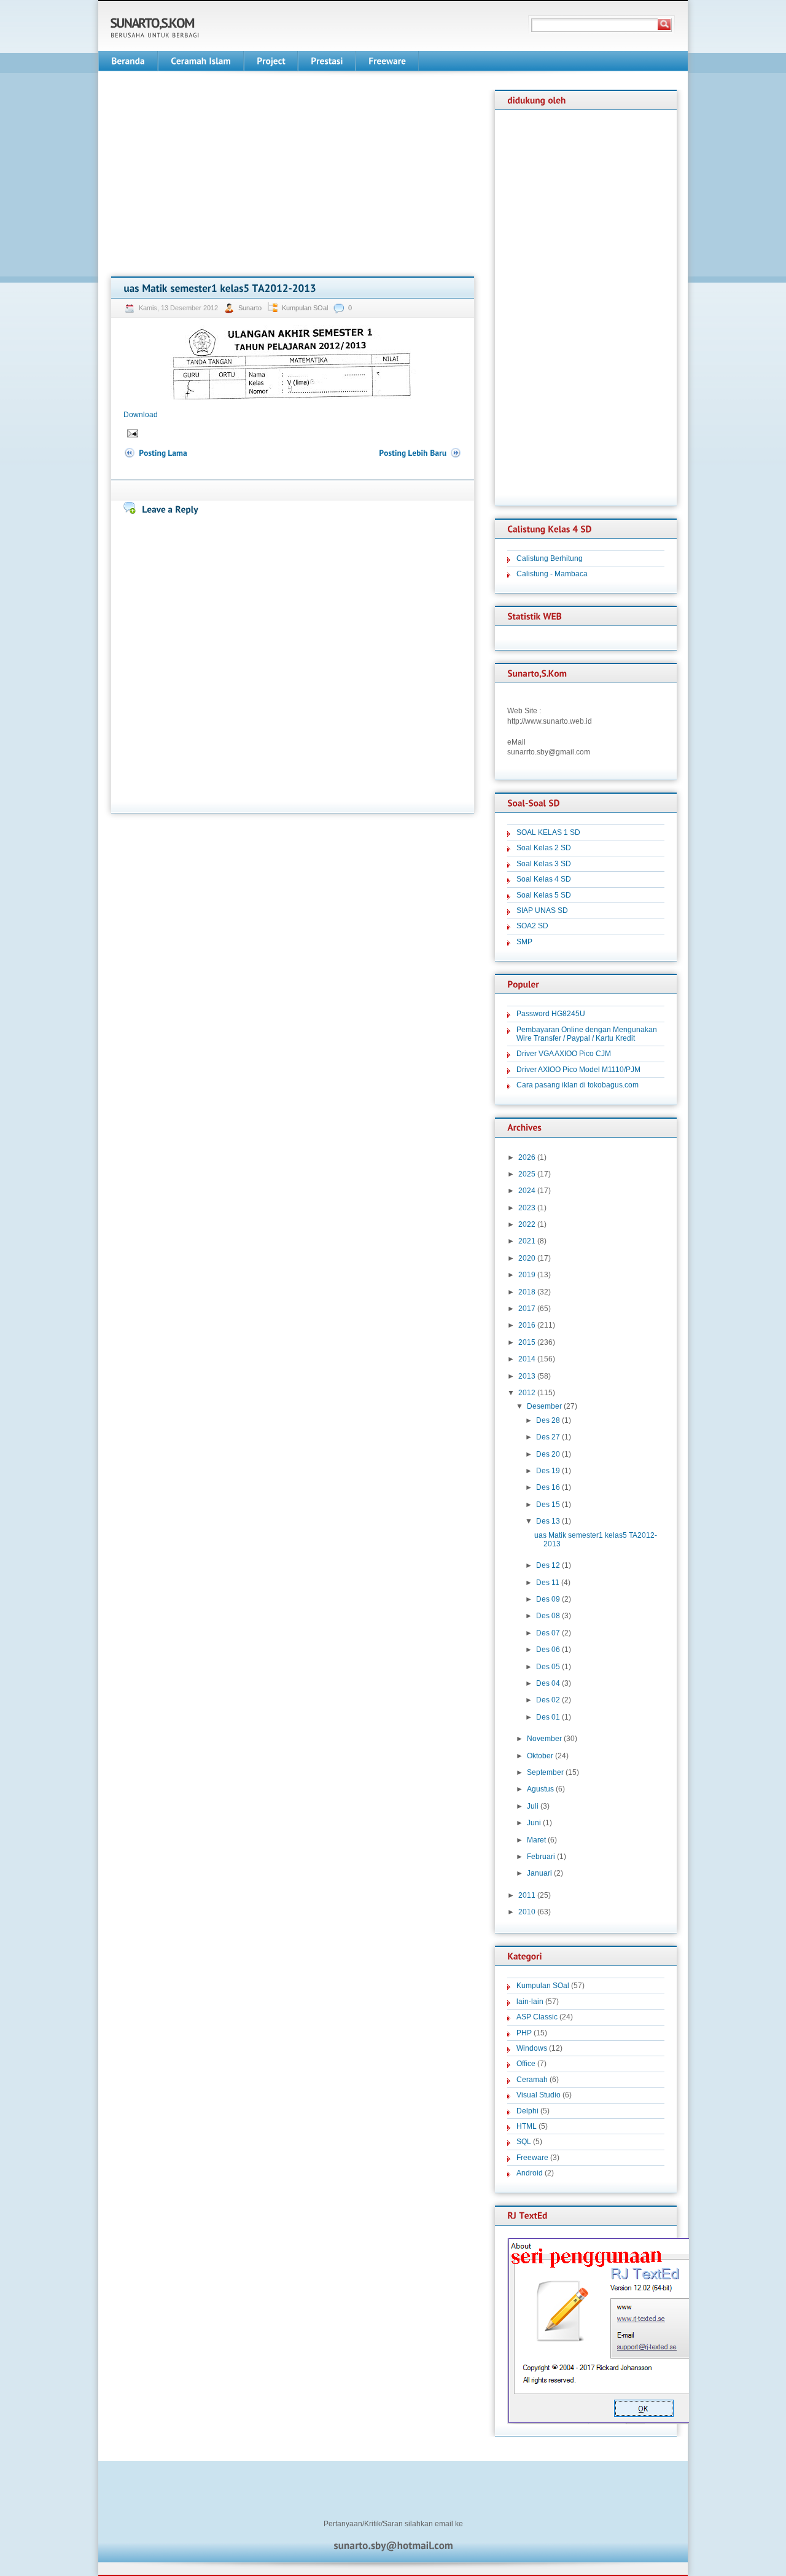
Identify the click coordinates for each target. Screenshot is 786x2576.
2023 (527, 1208)
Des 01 (548, 1717)
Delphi (527, 2111)
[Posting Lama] (155, 453)
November (544, 1739)
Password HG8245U (551, 1014)
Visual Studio (539, 2095)
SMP (524, 942)
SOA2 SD (532, 926)
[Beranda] (128, 61)
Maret (536, 1840)
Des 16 (548, 1487)
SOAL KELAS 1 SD (548, 832)
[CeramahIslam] (201, 61)
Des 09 (548, 1599)
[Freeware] (387, 61)
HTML (527, 2126)
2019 (527, 1275)
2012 (527, 1393)
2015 (527, 1342)
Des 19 (548, 1471)
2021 (527, 1241)
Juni (534, 1823)
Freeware (532, 2158)
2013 (527, 1376)
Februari (541, 1857)
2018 (527, 1292)
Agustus (540, 1789)
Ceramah (532, 2080)
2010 (527, 1912)
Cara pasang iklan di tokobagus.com (578, 1085)
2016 (527, 1325)
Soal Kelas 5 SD (544, 895)
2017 (527, 1309)
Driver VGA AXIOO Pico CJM (564, 1054)
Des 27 (548, 1437)
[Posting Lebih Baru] (420, 453)
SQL (524, 2142)
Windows (532, 2048)
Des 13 (548, 1521)
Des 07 (548, 1633)
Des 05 (548, 1667)
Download (141, 415)
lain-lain (530, 2002)
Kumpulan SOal (305, 308)
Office (526, 2064)
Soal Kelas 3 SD (544, 864)
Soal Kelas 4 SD (544, 879)
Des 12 (548, 1565)
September (545, 1772)
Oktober (540, 1756)
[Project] (271, 61)
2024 (527, 1191)
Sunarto (251, 308)
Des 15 (548, 1505)
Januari (539, 1873)
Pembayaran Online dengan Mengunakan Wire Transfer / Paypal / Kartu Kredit (587, 1034)
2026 (527, 1157)
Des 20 (548, 1454)
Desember (544, 1406)
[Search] (664, 25)
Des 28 (548, 1420)
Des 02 (548, 1700)
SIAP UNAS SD (542, 910)
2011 (527, 1895)
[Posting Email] (132, 433)
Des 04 (548, 1683)
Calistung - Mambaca (552, 574)
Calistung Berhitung (550, 558)
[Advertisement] (214, 176)
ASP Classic (537, 2017)
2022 (527, 1224)
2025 (527, 1174)
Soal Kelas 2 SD (544, 848)
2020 (527, 1258)
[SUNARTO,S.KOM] (153, 23)
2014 (527, 1359)
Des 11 (548, 1583)
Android (530, 2173)
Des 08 (548, 1616)
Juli (533, 1806)
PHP (524, 2033)
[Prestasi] (327, 61)
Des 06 (548, 1650)
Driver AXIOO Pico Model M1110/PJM (578, 1070)
